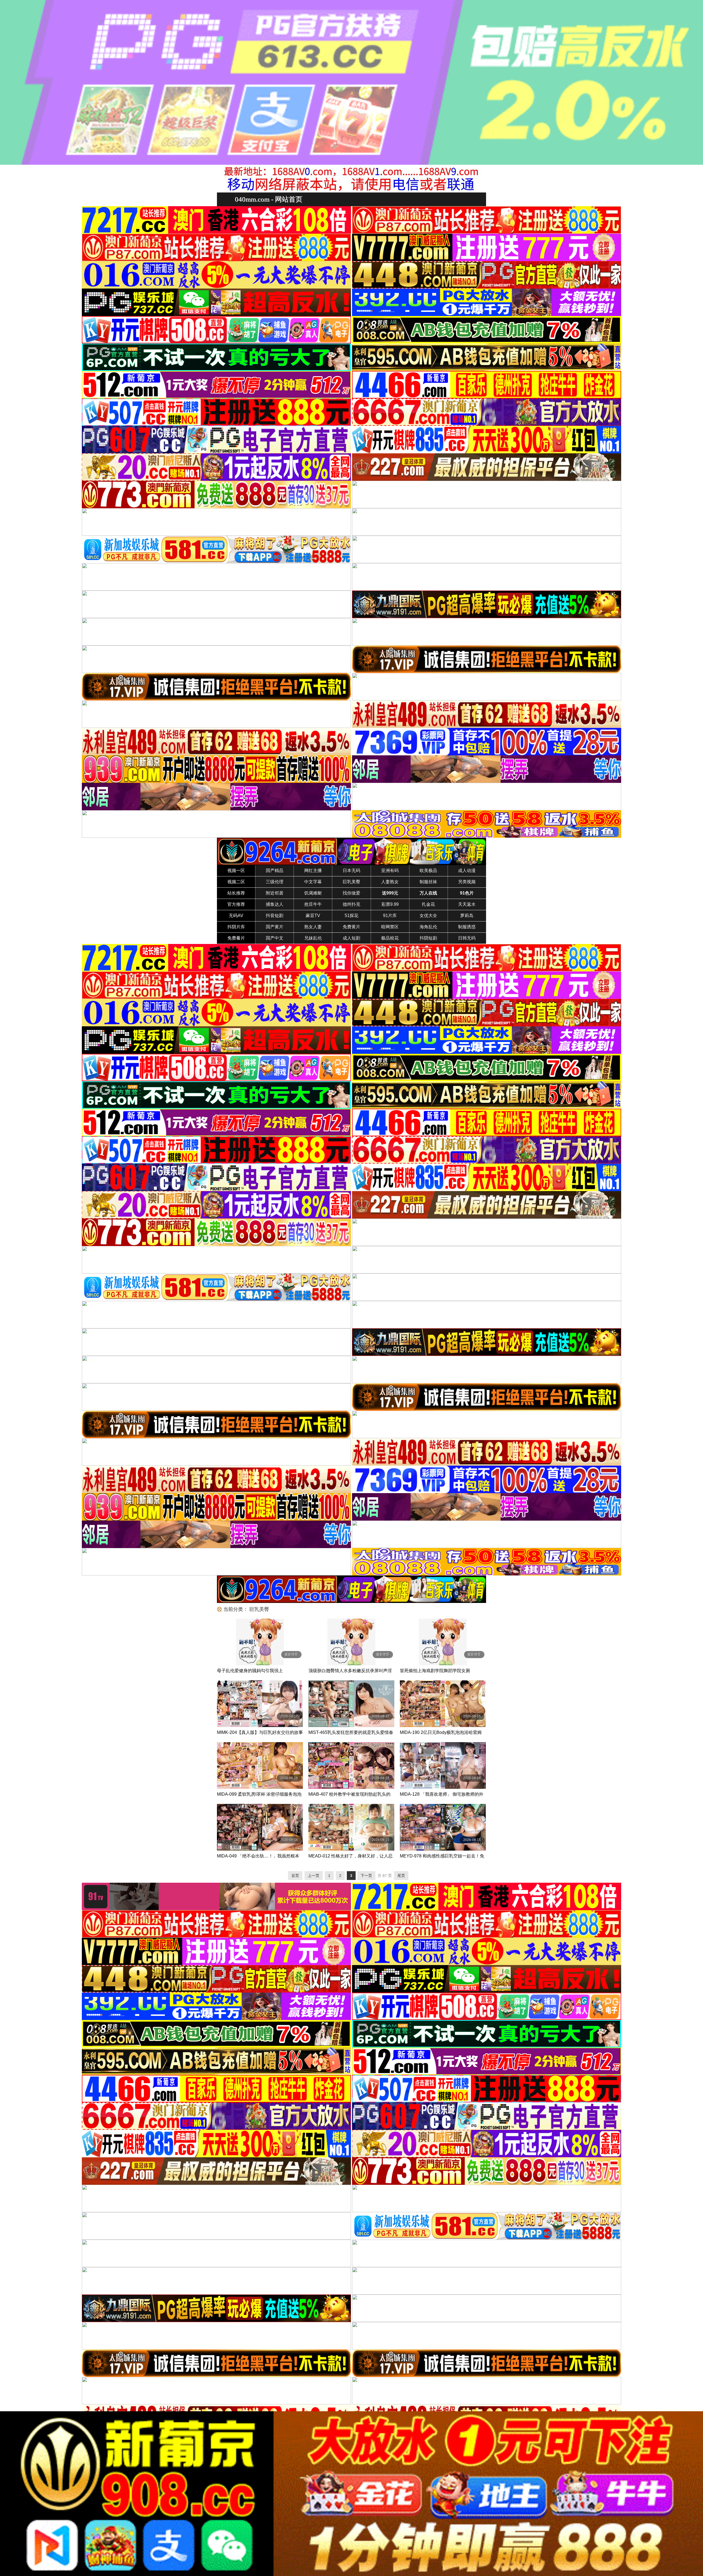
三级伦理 (275, 882)
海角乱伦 (428, 927)
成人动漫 (467, 871)
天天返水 (467, 904)
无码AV (236, 916)
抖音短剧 (275, 916)
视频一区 (236, 871)
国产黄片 (275, 927)
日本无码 (351, 871)
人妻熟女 (390, 882)
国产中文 (275, 938)
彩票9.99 (390, 904)
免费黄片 (351, 927)
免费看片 (236, 938)
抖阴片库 (236, 927)
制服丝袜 (428, 882)
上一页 (314, 1876)
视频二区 (236, 882)
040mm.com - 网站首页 (269, 199)
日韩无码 (467, 938)
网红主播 (313, 871)
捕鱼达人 (275, 904)
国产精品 (275, 871)
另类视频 (467, 882)
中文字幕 (313, 882)
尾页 (401, 1876)
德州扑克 (351, 904)
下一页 (366, 1876)
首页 (295, 1876)
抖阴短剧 (428, 938)
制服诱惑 (467, 927)
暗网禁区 (390, 927)
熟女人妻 (313, 927)
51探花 (351, 916)
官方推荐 (236, 904)
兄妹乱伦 (313, 938)
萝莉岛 (467, 916)
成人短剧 (351, 938)
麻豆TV (313, 916)
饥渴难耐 (313, 893)
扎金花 (428, 904)
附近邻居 (275, 893)
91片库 (390, 916)
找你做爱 (351, 893)
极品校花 (390, 938)
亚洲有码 (390, 871)
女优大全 (428, 916)
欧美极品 (428, 871)
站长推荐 (236, 893)
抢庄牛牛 (313, 904)
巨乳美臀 (351, 882)
